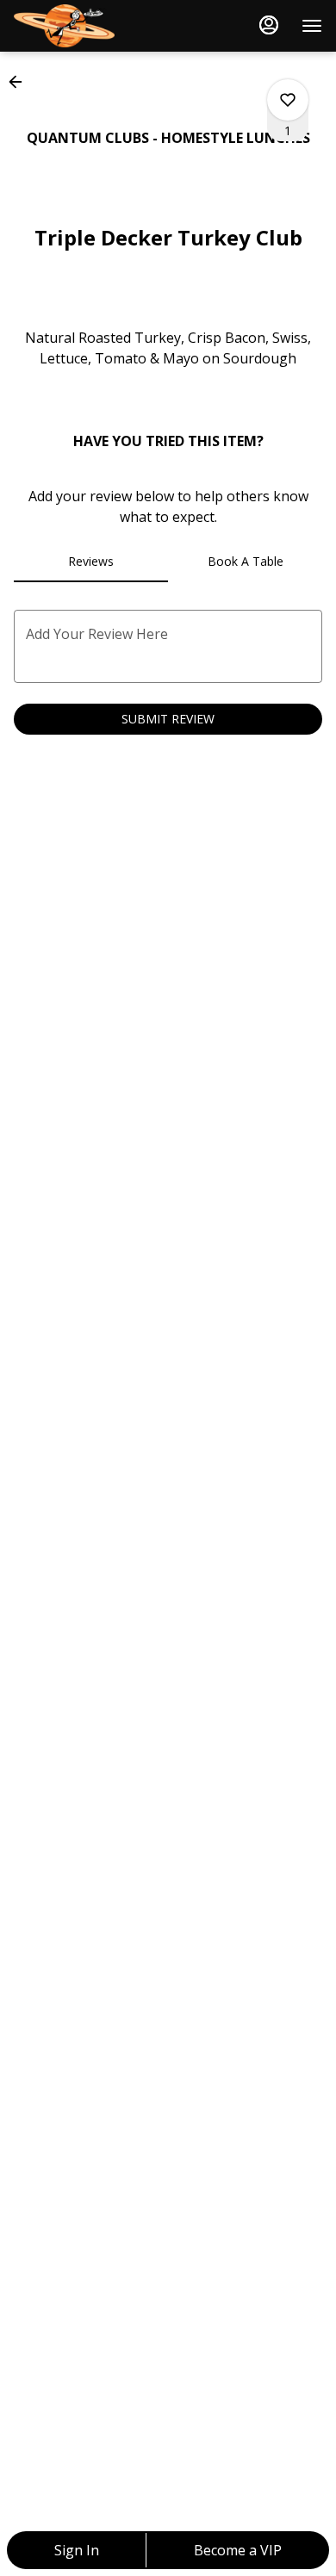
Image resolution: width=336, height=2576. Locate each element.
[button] (21, 82)
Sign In (77, 2550)
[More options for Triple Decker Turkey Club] (288, 100)
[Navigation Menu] (312, 26)
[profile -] (269, 25)
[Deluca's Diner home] (91, 26)
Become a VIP (238, 2550)
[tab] (91, 562)
